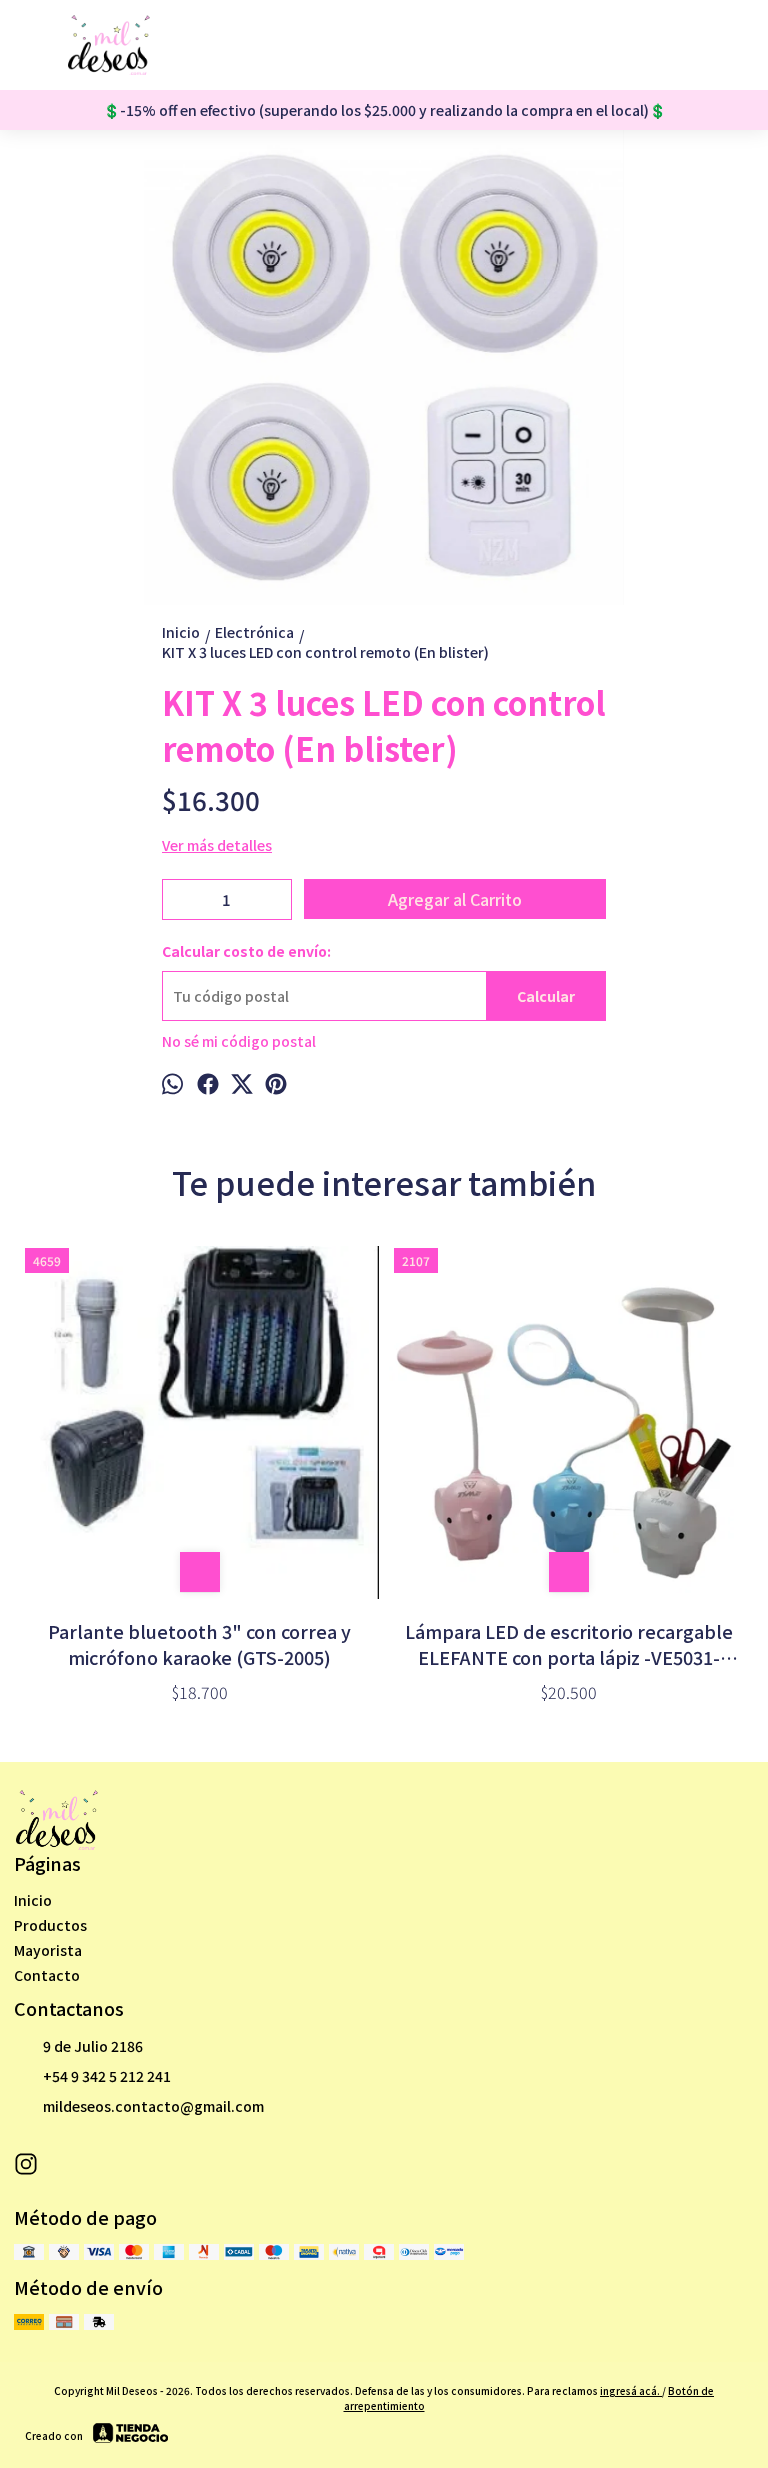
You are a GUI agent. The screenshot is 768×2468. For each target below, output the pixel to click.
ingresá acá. (631, 2390)
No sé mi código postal (239, 1041)
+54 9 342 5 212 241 (107, 2076)
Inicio (33, 1900)
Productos (50, 1925)
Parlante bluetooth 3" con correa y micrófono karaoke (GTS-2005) (199, 1644)
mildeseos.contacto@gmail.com (153, 2106)
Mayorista (48, 1950)
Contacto (47, 1975)
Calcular (546, 996)
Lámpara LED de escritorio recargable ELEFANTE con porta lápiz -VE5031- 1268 (569, 1644)
